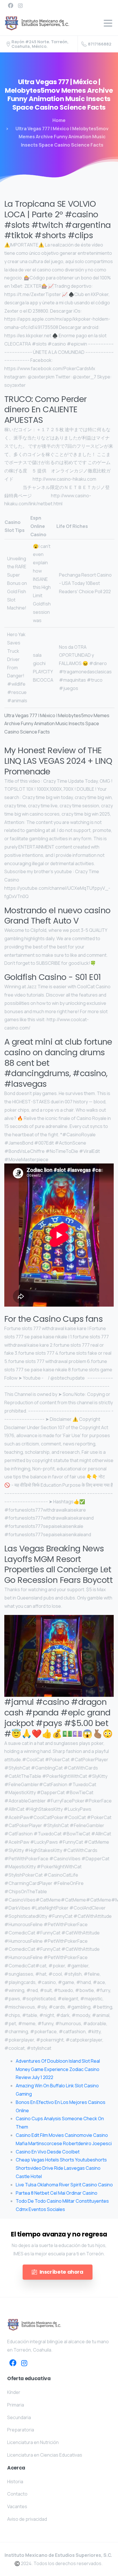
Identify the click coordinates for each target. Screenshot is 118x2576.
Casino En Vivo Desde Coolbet (48, 2152)
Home (59, 120)
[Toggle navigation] (108, 23)
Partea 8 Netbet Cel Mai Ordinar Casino (57, 2193)
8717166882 (100, 44)
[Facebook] (11, 5)
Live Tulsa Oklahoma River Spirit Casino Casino (64, 2185)
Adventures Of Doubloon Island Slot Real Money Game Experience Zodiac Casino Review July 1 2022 (58, 2069)
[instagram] (20, 5)
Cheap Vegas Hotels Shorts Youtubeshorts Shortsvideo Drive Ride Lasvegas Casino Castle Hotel (61, 2168)
